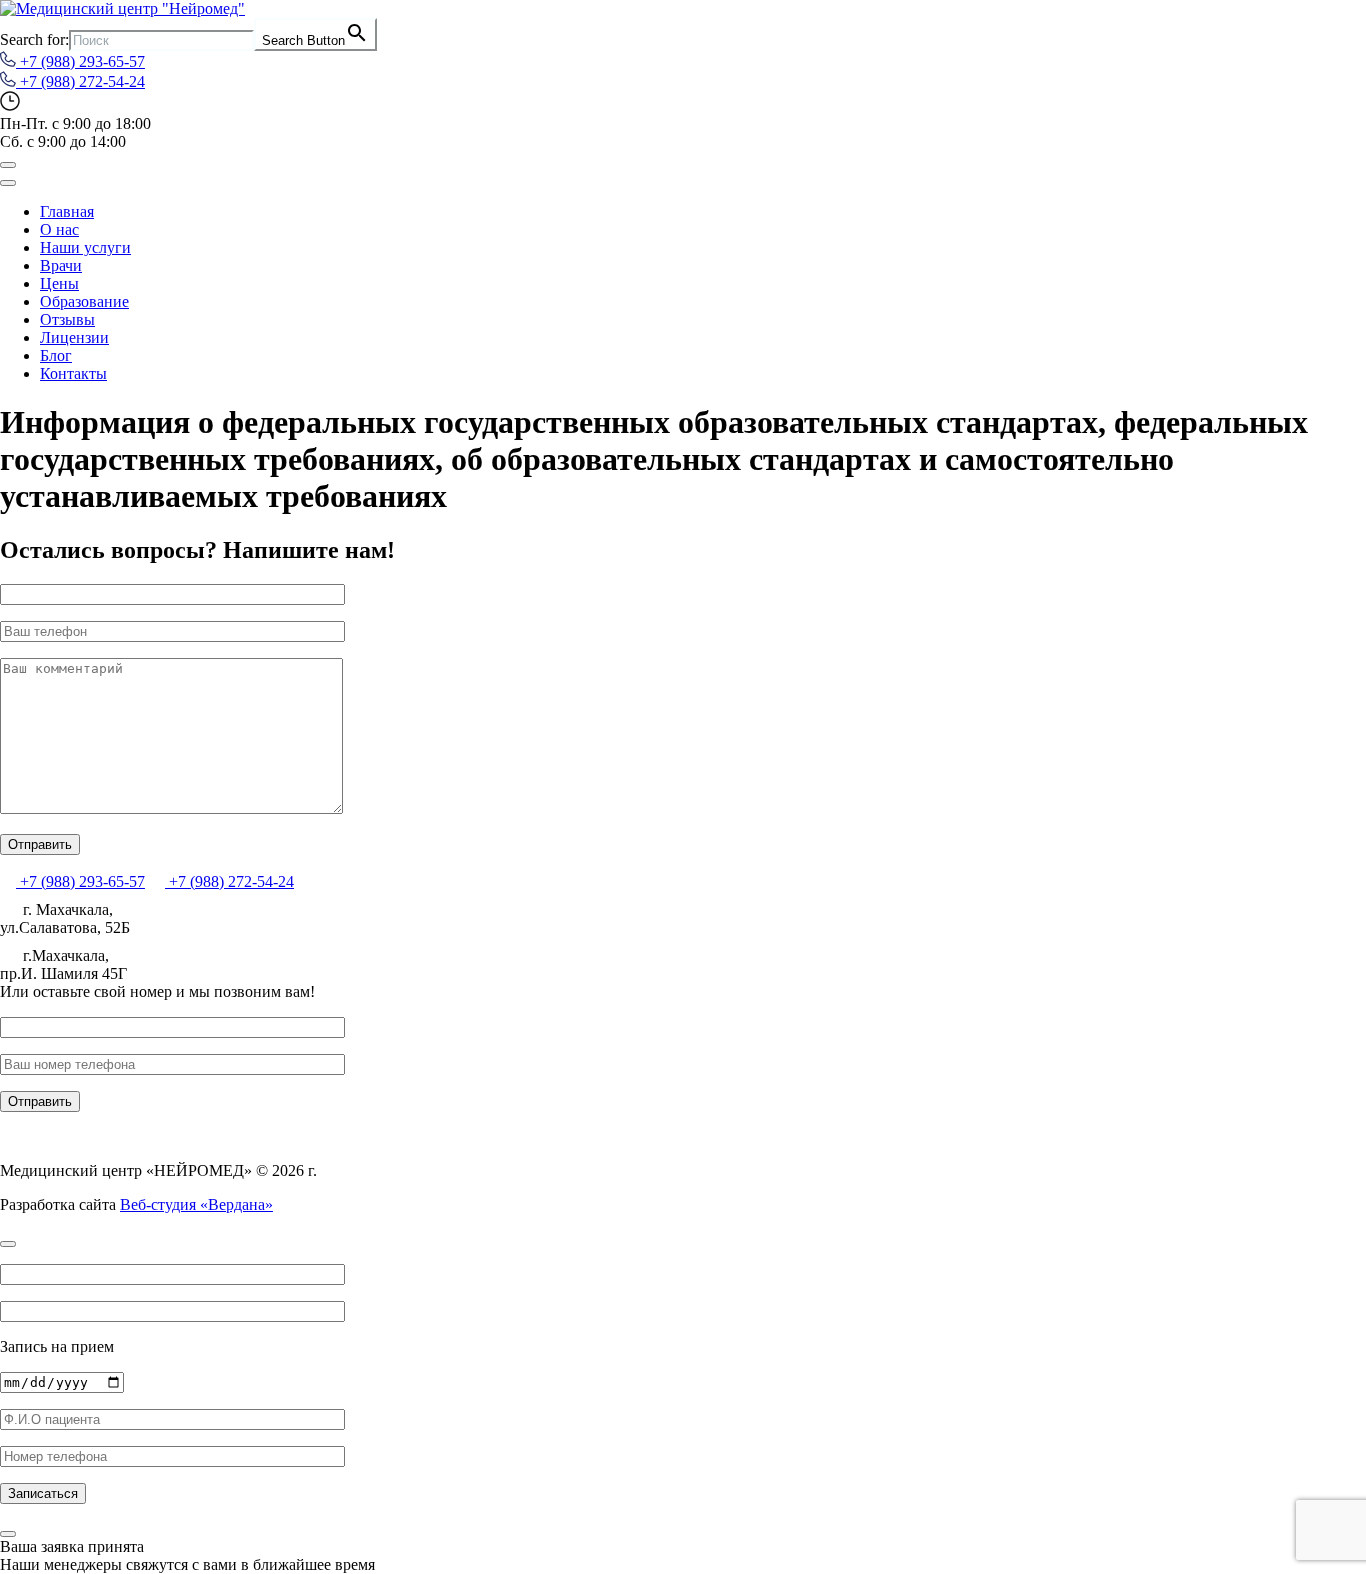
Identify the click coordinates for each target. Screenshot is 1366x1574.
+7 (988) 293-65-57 (80, 61)
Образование (84, 301)
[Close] (8, 183)
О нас (59, 229)
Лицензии (74, 337)
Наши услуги (85, 247)
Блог (56, 355)
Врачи (61, 265)
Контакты (73, 373)
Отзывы (67, 319)
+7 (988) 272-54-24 (80, 81)
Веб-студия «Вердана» (196, 1204)
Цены (59, 283)
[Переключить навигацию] (8, 165)
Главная (67, 211)
